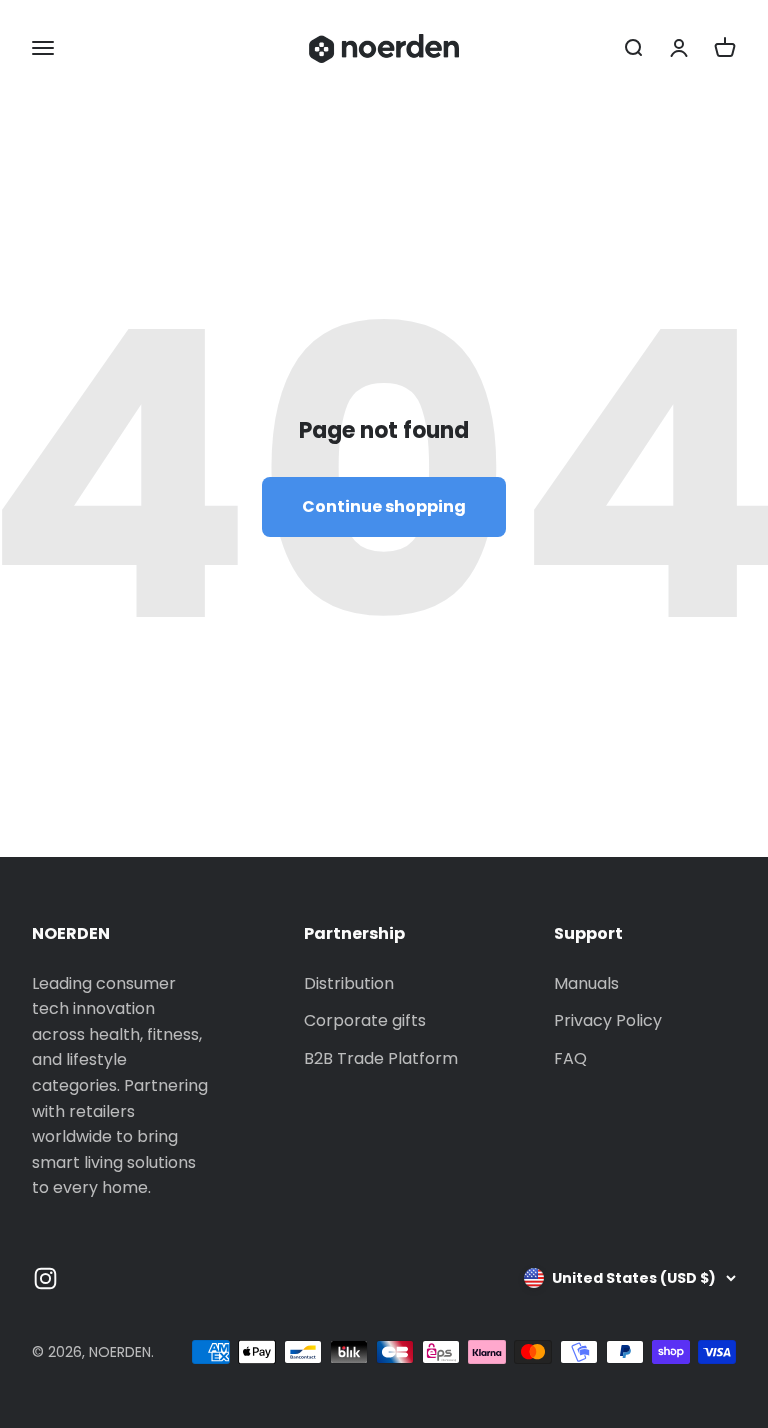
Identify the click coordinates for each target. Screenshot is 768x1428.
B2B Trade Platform (381, 1058)
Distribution (349, 983)
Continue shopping (384, 506)
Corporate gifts (365, 1020)
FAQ (570, 1058)
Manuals (586, 983)
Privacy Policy (608, 1020)
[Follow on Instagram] (45, 1278)
